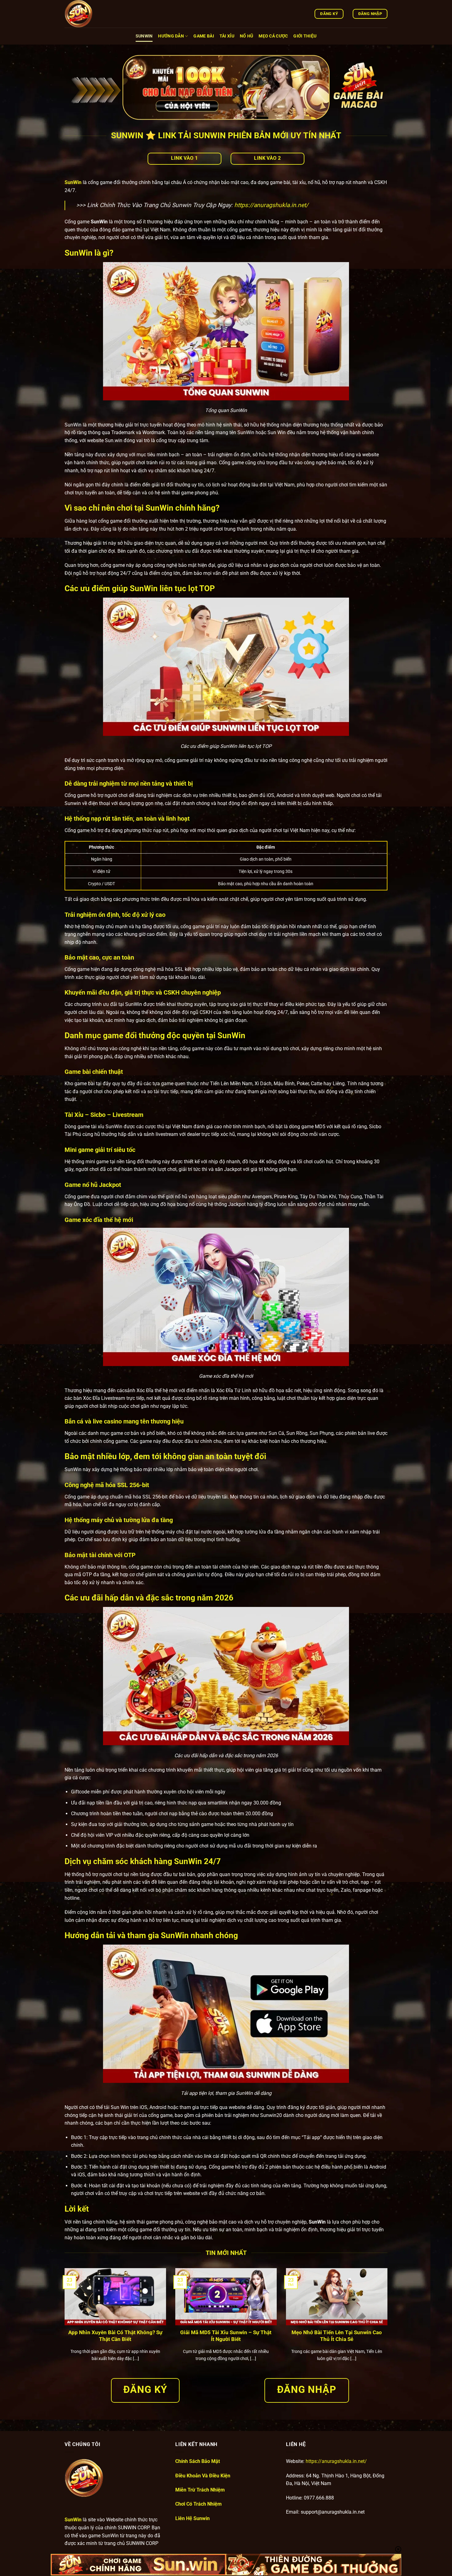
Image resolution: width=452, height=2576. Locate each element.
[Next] (389, 2323)
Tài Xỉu (227, 36)
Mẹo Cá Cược (273, 36)
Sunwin (144, 36)
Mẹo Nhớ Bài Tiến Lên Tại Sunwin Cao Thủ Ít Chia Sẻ (337, 2336)
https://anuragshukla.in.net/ (271, 205)
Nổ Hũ (246, 36)
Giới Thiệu (305, 36)
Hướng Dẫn (171, 36)
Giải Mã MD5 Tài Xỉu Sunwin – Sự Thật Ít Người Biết (226, 2336)
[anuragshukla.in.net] (95, 14)
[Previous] (63, 2323)
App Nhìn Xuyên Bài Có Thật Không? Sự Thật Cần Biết (115, 2336)
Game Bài (204, 36)
